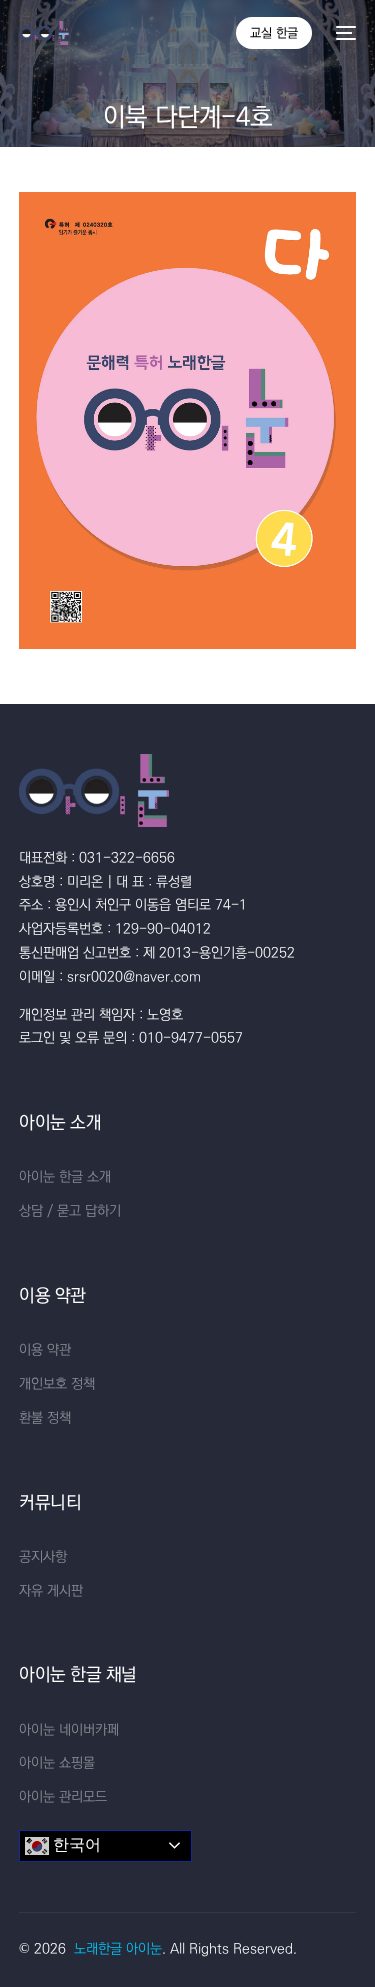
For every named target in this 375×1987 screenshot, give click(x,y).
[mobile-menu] (344, 33)
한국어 (75, 1844)
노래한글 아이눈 (118, 1949)
